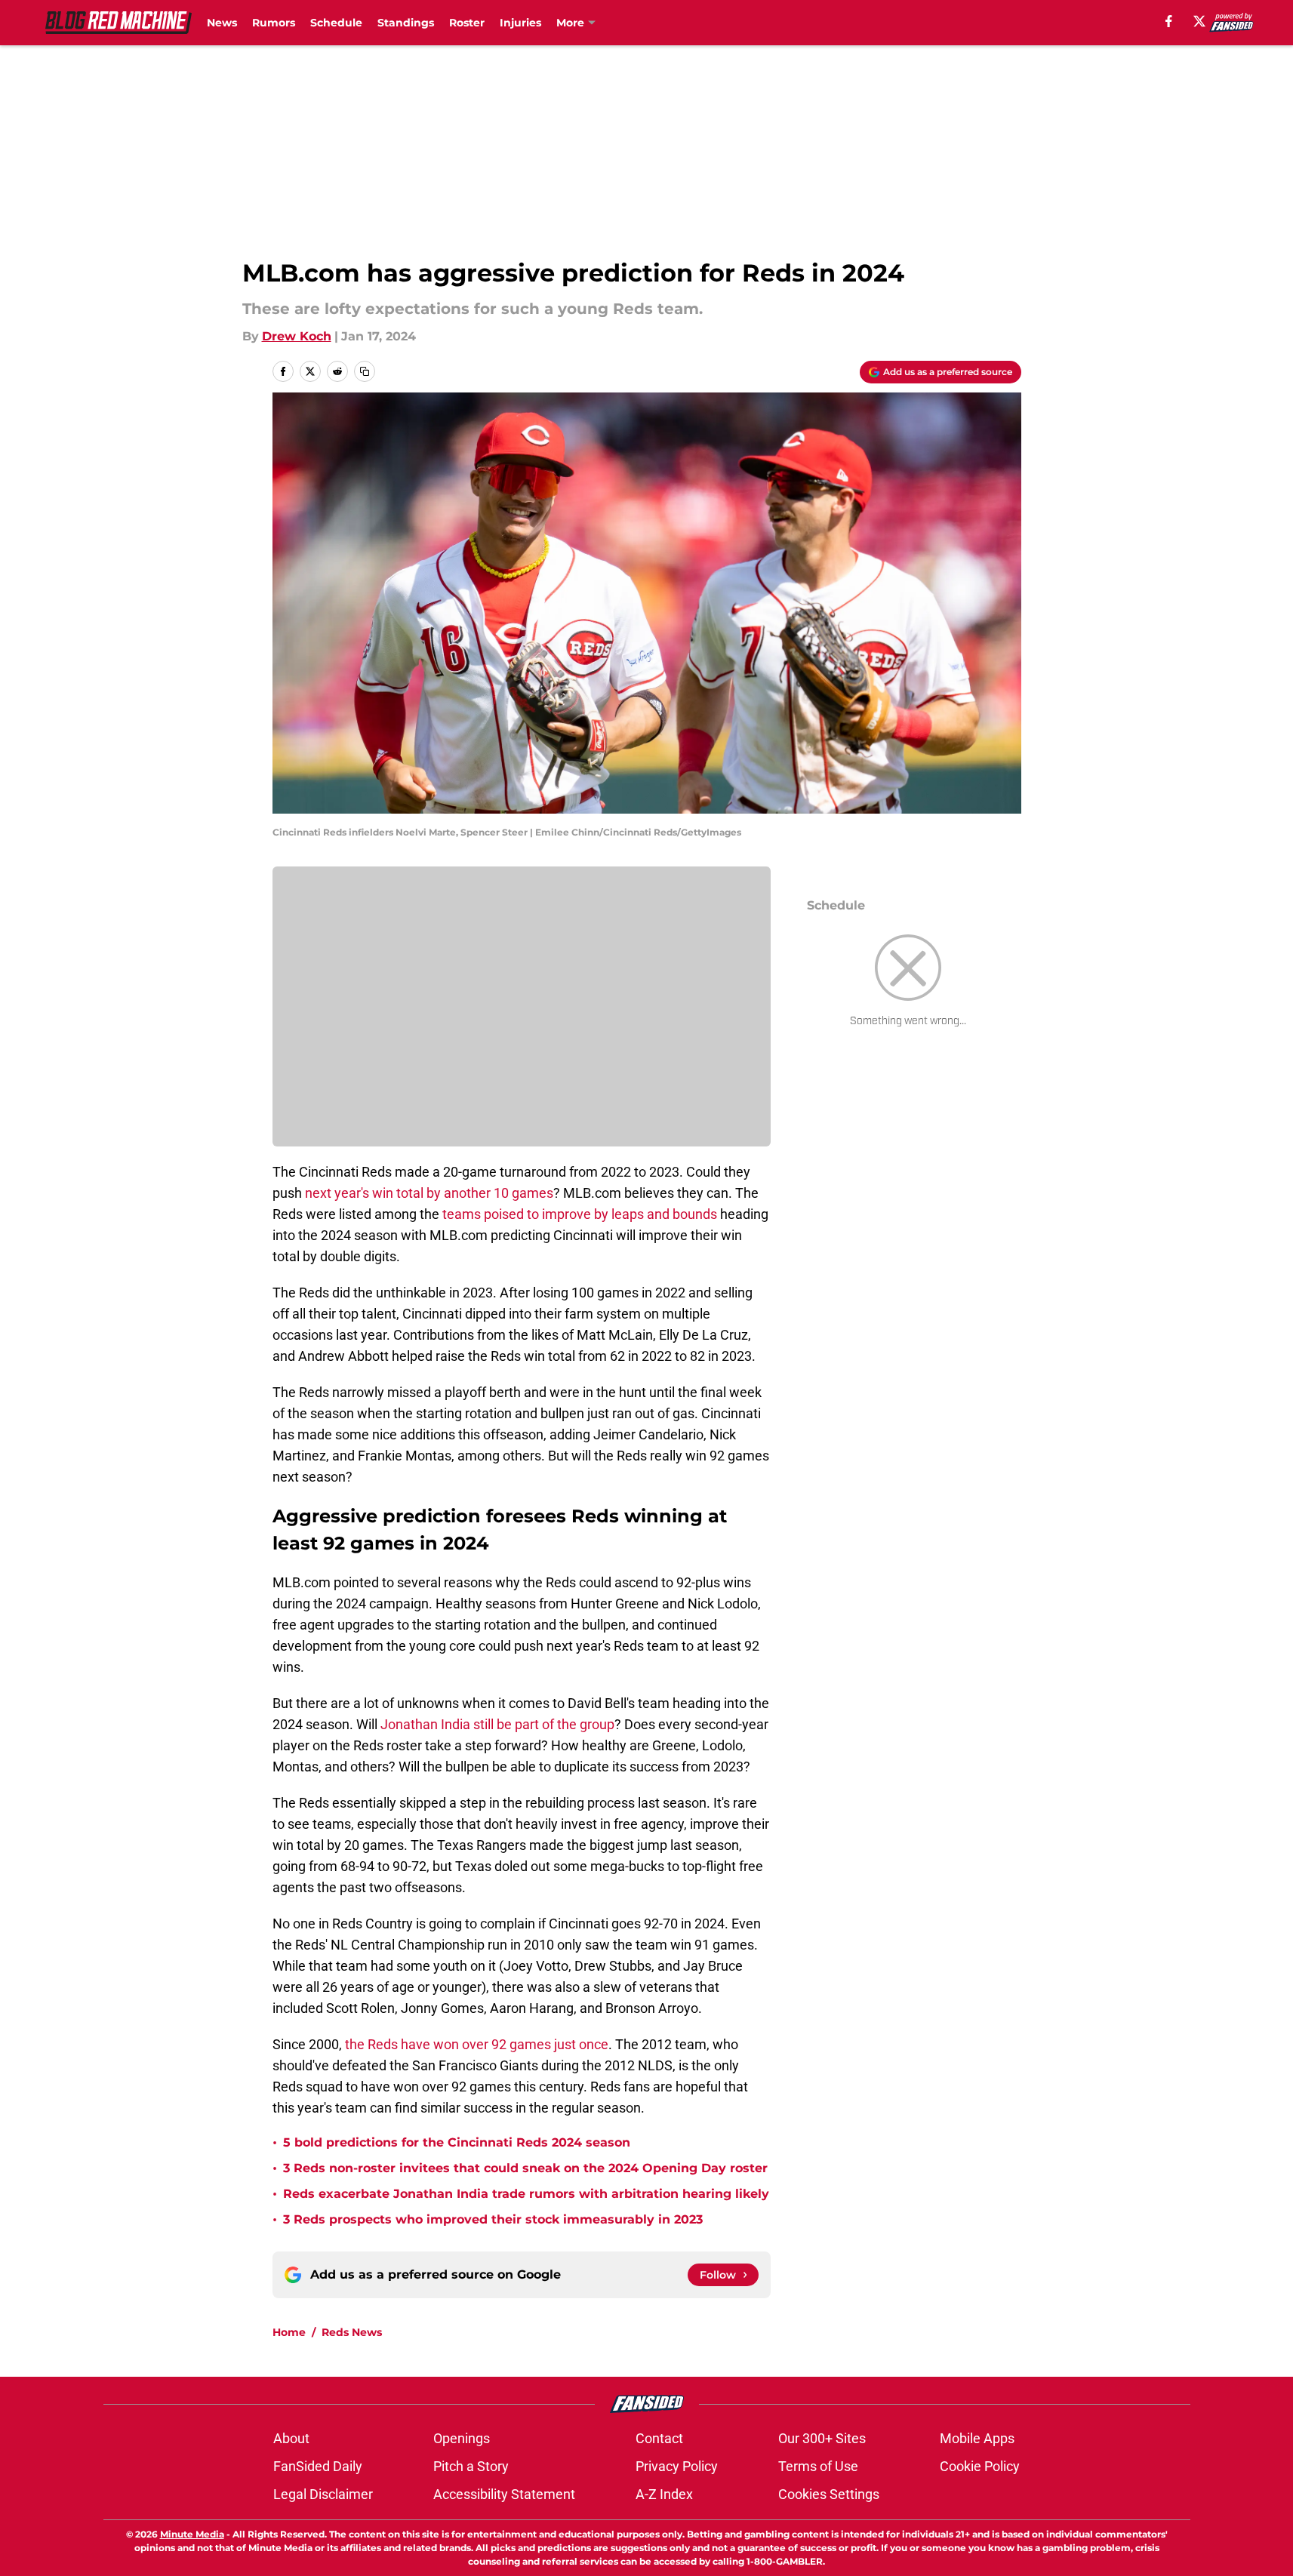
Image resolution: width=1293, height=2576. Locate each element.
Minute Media (192, 2534)
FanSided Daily (318, 2466)
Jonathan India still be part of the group (497, 1724)
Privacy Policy (677, 2466)
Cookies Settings (829, 2494)
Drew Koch (297, 336)
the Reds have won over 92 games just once (477, 2044)
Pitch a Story (471, 2466)
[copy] (365, 371)
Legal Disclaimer (323, 2494)
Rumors (274, 23)
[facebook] (1169, 21)
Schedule (336, 23)
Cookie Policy (980, 2466)
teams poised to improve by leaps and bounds (580, 1214)
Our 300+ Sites (822, 2438)
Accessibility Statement (504, 2494)
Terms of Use (818, 2466)
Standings (406, 23)
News (222, 23)
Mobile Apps (977, 2438)
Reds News (352, 2332)
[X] (1199, 21)
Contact (659, 2438)
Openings (462, 2438)
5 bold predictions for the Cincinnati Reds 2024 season (457, 2142)
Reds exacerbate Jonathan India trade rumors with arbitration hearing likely (526, 2194)
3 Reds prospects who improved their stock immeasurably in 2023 (493, 2219)
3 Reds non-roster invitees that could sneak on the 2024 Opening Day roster (525, 2168)
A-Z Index (664, 2494)
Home (289, 2332)
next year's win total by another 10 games (429, 1193)
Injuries (520, 23)
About (291, 2438)
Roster (467, 23)
